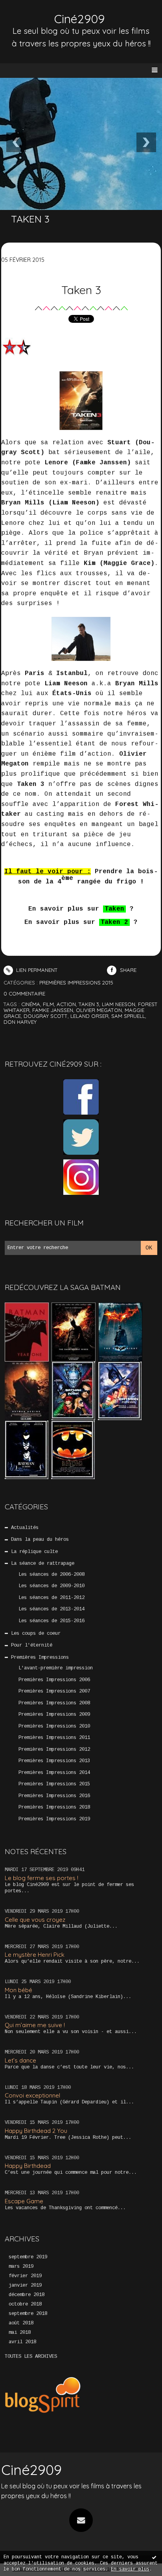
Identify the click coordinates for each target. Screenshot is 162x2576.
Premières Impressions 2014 (54, 1773)
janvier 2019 (25, 2285)
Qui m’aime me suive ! (35, 2025)
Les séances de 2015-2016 (52, 1621)
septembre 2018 (28, 2314)
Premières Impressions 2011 (54, 1738)
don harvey (20, 1022)
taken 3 (89, 1004)
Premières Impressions (40, 1658)
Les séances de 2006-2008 (52, 1575)
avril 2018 (22, 2342)
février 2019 (25, 2276)
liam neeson (119, 1004)
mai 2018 (20, 2333)
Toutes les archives (31, 2357)
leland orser (89, 1016)
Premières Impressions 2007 (54, 1691)
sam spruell (128, 1016)
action (66, 1004)
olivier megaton (99, 1010)
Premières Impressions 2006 (54, 1680)
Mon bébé (18, 1990)
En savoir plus (130, 2569)
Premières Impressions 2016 (54, 1796)
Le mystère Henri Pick (35, 1955)
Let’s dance (20, 2060)
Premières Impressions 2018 (54, 1807)
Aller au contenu (35, 14)
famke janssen (53, 1010)
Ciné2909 (79, 19)
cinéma (31, 1004)
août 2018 (21, 2323)
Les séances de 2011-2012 (52, 1598)
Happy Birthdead (28, 2166)
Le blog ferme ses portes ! (41, 1878)
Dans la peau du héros (40, 1540)
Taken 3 (81, 290)
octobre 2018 (25, 2304)
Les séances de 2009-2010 (52, 1586)
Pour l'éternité (32, 1645)
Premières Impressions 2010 (54, 1726)
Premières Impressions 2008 (54, 1703)
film (48, 1004)
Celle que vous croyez (35, 1920)
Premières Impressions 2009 (54, 1715)
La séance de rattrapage (43, 1564)
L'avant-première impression (56, 1668)
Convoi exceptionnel (32, 2095)
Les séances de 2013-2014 (52, 1609)
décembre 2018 (27, 2295)
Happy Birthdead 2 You (36, 2131)
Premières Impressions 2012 (54, 1750)
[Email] (81, 2520)
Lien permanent (36, 970)
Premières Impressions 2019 (54, 1819)
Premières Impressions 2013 (54, 1761)
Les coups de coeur (36, 1634)
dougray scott (46, 1016)
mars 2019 (21, 2267)
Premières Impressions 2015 (54, 1784)
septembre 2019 (28, 2257)
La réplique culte (34, 1552)
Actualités (25, 1528)
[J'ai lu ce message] (154, 2557)
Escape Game (24, 2201)
